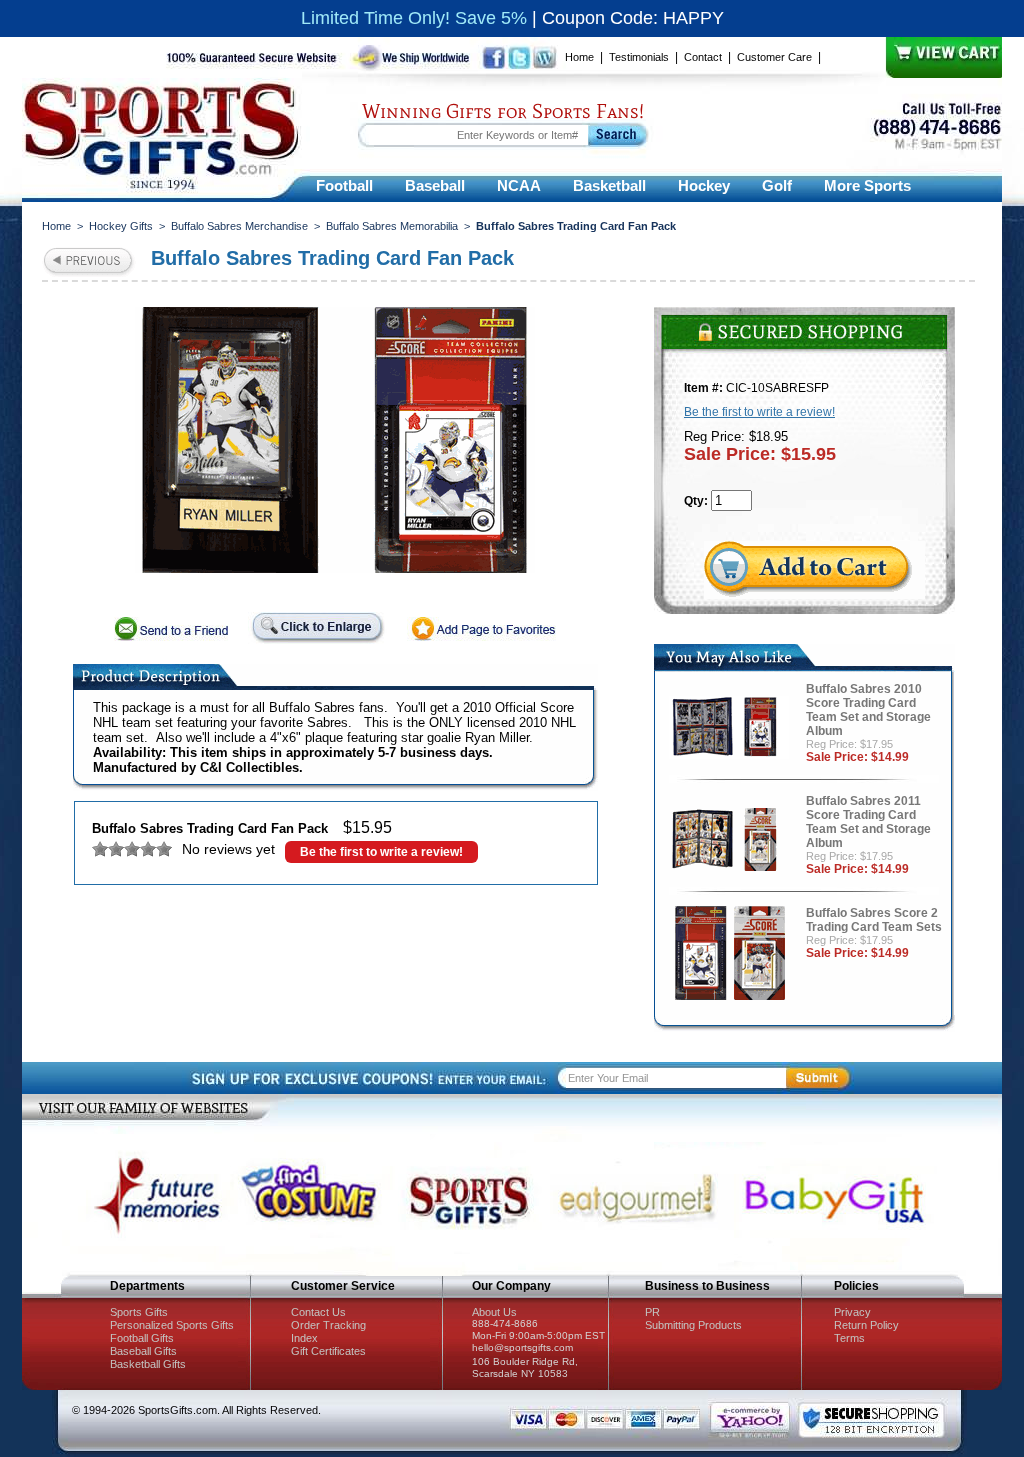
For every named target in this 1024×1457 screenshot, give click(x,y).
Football (344, 185)
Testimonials (639, 57)
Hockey (704, 185)
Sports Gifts (139, 1312)
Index (304, 1338)
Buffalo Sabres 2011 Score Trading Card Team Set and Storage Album (868, 822)
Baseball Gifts (143, 1351)
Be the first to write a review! (381, 852)
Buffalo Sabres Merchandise (239, 226)
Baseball (435, 185)
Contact (703, 57)
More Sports (867, 185)
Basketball (609, 185)
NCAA (519, 185)
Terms (849, 1338)
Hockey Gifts (121, 226)
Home (579, 57)
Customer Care (774, 57)
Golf (777, 185)
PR (652, 1312)
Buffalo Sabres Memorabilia (392, 226)
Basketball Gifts (148, 1364)
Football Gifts (142, 1338)
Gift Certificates (328, 1351)
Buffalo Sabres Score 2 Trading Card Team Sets (874, 920)
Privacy (852, 1312)
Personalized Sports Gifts (172, 1325)
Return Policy (866, 1325)
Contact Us (318, 1312)
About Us (494, 1312)
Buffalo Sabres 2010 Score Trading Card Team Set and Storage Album (868, 710)
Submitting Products (693, 1325)
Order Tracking (328, 1325)
